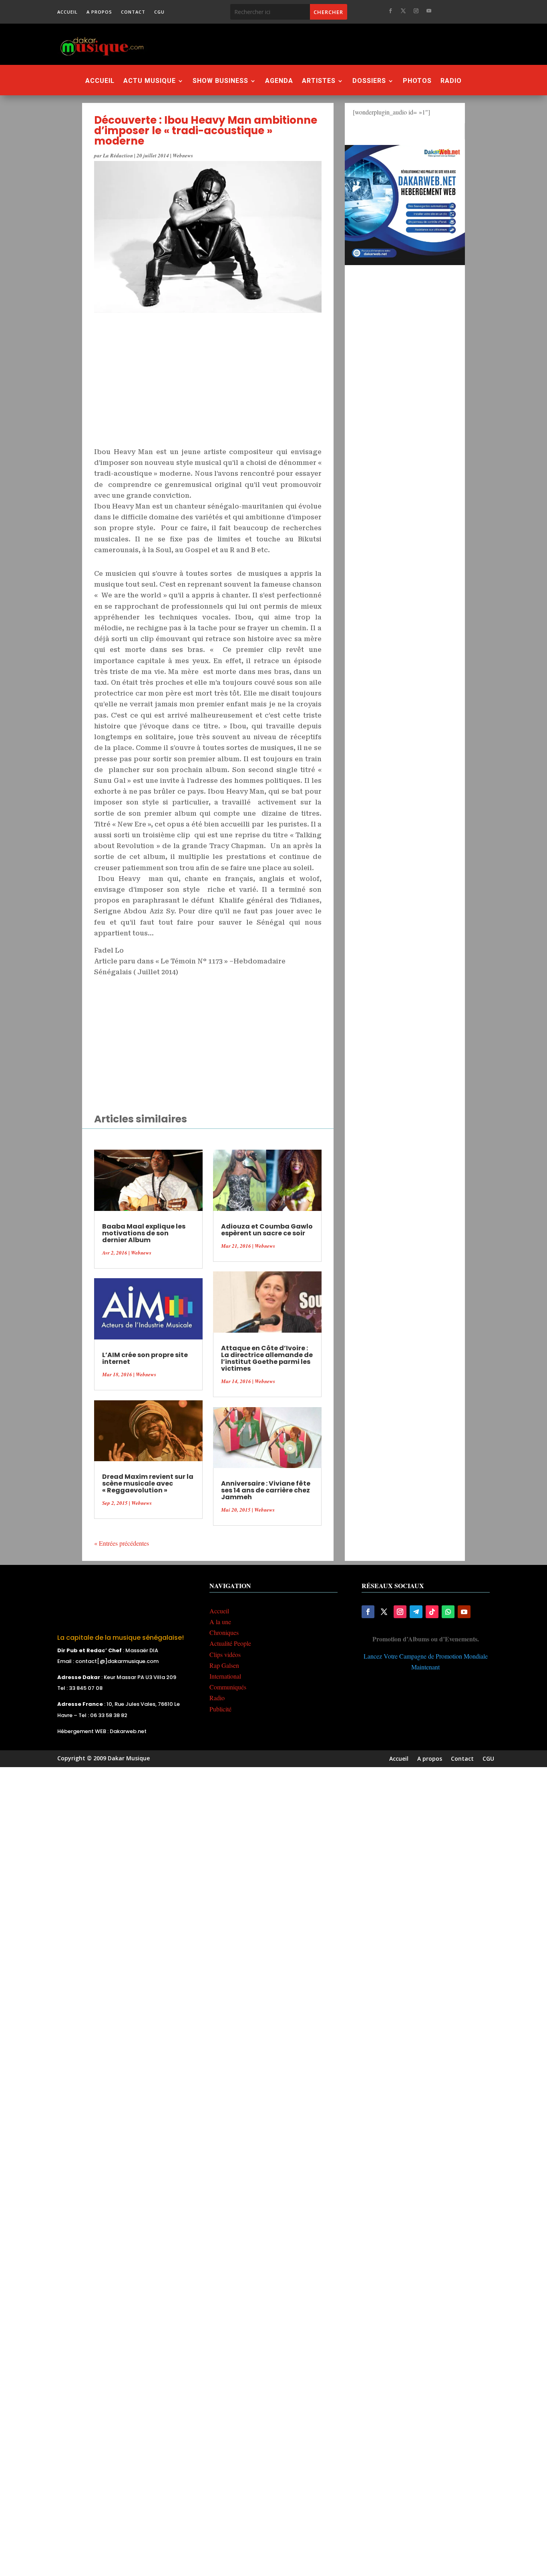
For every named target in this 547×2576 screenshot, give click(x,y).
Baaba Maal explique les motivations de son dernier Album (144, 1233)
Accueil (67, 12)
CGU (159, 12)
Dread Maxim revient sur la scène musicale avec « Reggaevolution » (148, 1483)
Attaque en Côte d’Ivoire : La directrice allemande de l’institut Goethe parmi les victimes (267, 1358)
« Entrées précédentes (122, 1543)
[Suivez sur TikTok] (432, 1612)
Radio (451, 81)
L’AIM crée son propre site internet (145, 1358)
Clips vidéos (225, 1654)
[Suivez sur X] (403, 11)
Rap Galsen (224, 1665)
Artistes (319, 81)
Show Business (220, 81)
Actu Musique (150, 81)
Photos (417, 81)
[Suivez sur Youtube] (429, 11)
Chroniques (224, 1632)
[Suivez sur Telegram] (416, 1612)
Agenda (279, 81)
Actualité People (230, 1643)
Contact (133, 12)
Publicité (220, 1709)
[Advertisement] (317, 44)
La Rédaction (118, 155)
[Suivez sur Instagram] (416, 11)
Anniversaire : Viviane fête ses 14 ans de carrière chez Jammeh (266, 1490)
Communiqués (228, 1687)
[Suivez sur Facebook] (390, 11)
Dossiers (369, 81)
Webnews (183, 155)
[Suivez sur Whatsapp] (448, 1612)
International (225, 1676)
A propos (99, 12)
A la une (220, 1622)
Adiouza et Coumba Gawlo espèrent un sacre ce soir (267, 1230)
